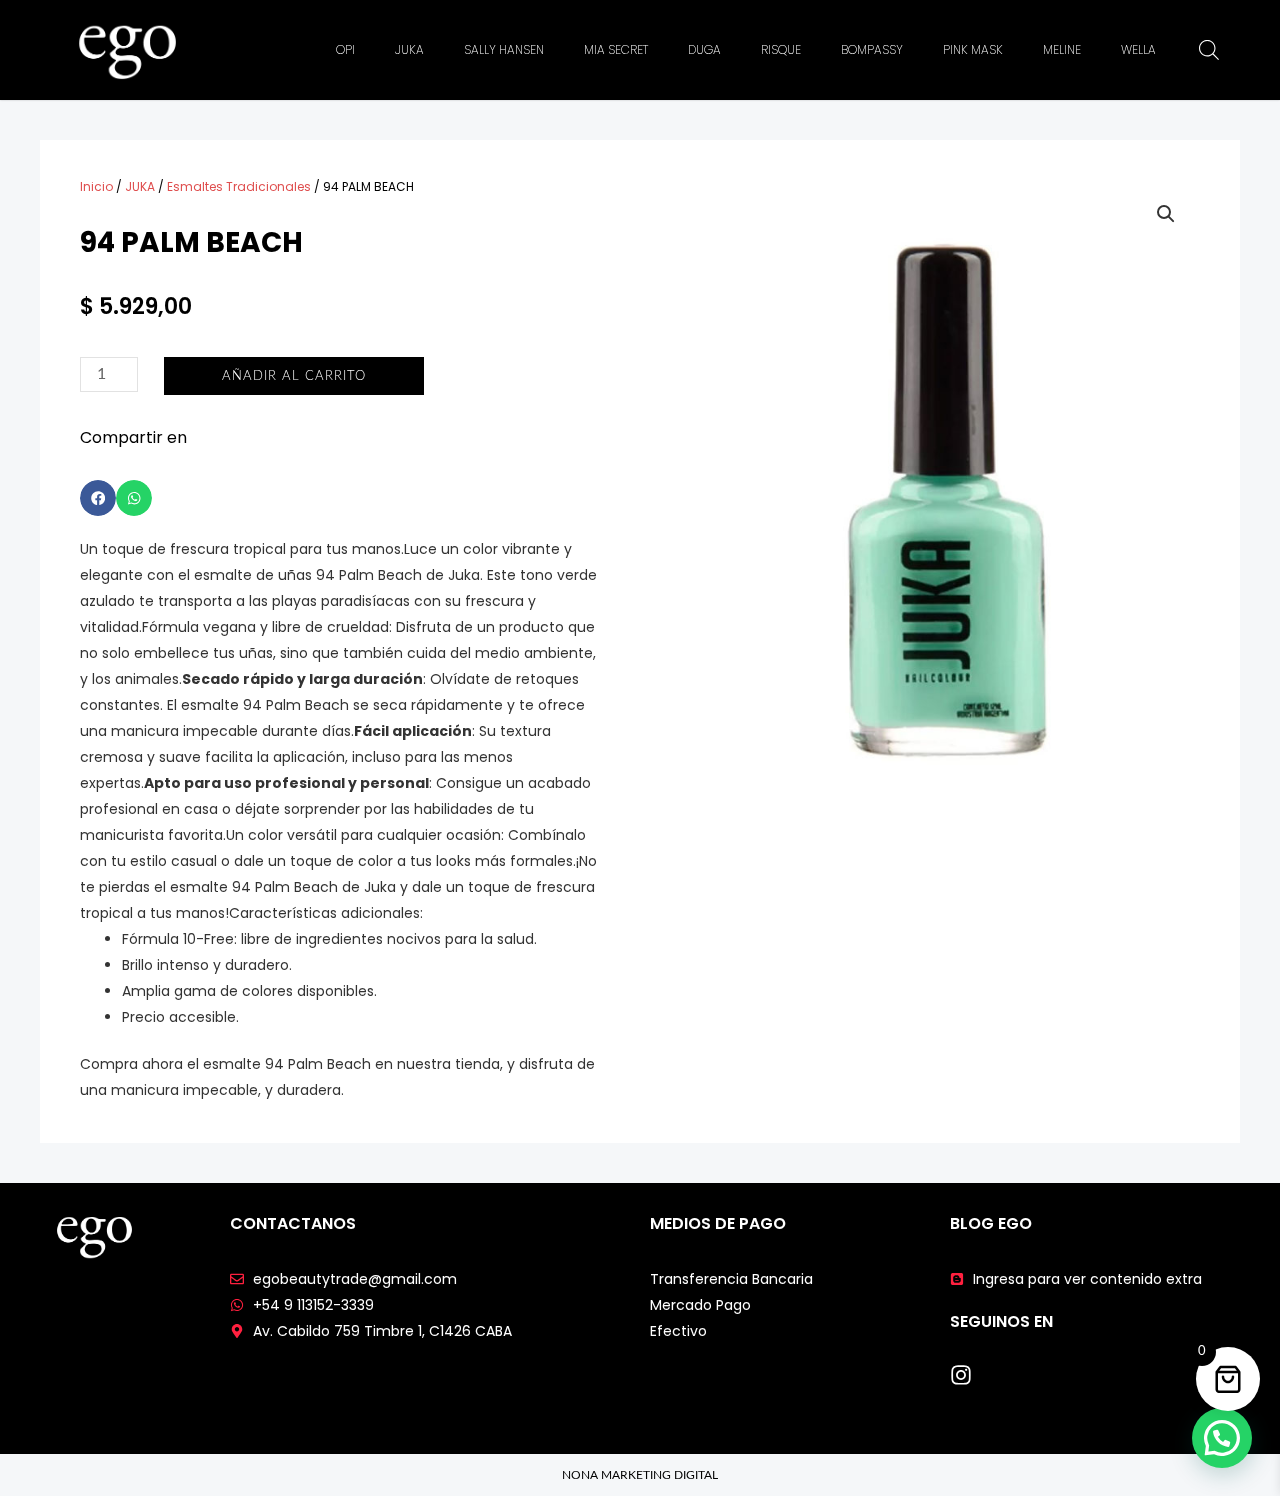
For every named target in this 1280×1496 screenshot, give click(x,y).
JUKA (140, 186)
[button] (98, 498)
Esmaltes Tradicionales (239, 186)
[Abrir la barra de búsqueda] (1209, 50)
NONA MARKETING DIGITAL (640, 1475)
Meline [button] (1062, 49)
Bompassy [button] (872, 49)
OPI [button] (345, 49)
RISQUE (781, 49)
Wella (1138, 49)
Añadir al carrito (294, 376)
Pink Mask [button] (973, 49)
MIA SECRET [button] (616, 49)
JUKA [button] (409, 49)
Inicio (96, 186)
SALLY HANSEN (504, 49)
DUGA (704, 49)
